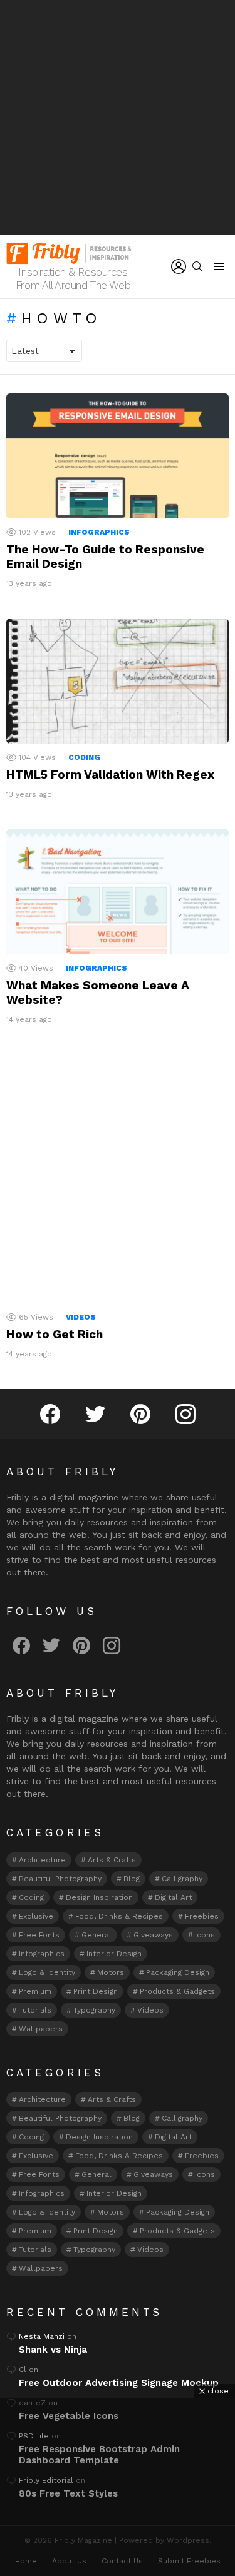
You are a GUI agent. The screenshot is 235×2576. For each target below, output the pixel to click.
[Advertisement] (118, 117)
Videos (81, 1317)
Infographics (99, 532)
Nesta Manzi (42, 2336)
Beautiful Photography (60, 1879)
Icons (205, 1935)
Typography (94, 2010)
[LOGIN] (179, 266)
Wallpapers (41, 2029)
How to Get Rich (55, 1334)
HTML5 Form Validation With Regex (110, 775)
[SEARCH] (197, 266)
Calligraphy (182, 1879)
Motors (111, 1972)
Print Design (96, 1991)
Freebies (202, 1916)
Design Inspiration (99, 1897)
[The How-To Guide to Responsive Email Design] (118, 456)
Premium (35, 1991)
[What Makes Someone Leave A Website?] (118, 892)
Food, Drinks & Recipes (119, 1916)
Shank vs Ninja (53, 2350)
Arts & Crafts (112, 1860)
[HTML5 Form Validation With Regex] (118, 681)
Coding (84, 757)
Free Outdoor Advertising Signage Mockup (119, 2383)
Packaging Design (178, 1972)
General (97, 1935)
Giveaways (153, 1935)
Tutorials (35, 2010)
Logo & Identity (47, 1972)
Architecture (42, 1860)
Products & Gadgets (177, 1991)
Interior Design (114, 1954)
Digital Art (173, 1897)
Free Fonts (39, 1935)
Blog (132, 1879)
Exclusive (36, 1916)
